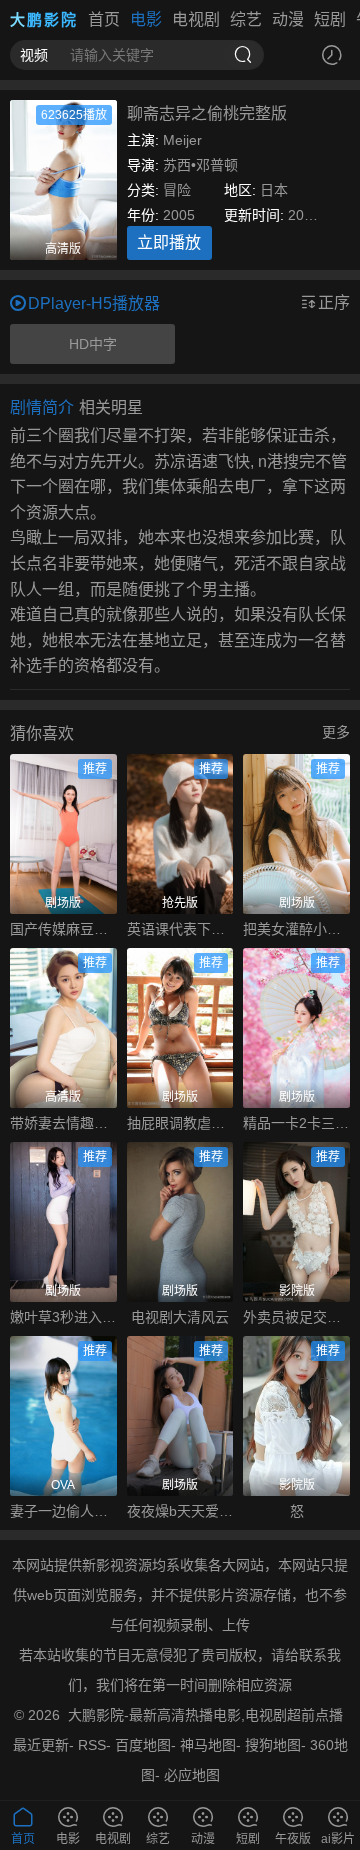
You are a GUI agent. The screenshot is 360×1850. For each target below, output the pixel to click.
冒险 (177, 190)
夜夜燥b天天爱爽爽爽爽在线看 (180, 1511)
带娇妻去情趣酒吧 (63, 1123)
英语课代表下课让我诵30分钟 (180, 929)
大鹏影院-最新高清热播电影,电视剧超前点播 (205, 1715)
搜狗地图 (273, 1745)
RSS (92, 1745)
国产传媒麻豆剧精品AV (63, 929)
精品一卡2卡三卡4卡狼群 (296, 1123)
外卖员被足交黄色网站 (296, 1317)
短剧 (330, 19)
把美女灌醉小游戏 (296, 929)
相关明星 (111, 407)
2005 (179, 215)
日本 (274, 190)
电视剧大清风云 (180, 1317)
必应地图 (192, 1775)
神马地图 (208, 1745)
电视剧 (196, 19)
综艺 (246, 19)
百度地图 (143, 1745)
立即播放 (169, 242)
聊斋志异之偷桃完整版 (207, 113)
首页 (104, 19)
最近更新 (41, 1745)
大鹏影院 (44, 19)
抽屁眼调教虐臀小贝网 (180, 1123)
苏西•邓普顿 (200, 165)
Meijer (182, 140)
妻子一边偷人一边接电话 (63, 1511)
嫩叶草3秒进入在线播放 (63, 1317)
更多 (336, 732)
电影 (146, 19)
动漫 (288, 19)
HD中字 (93, 344)
